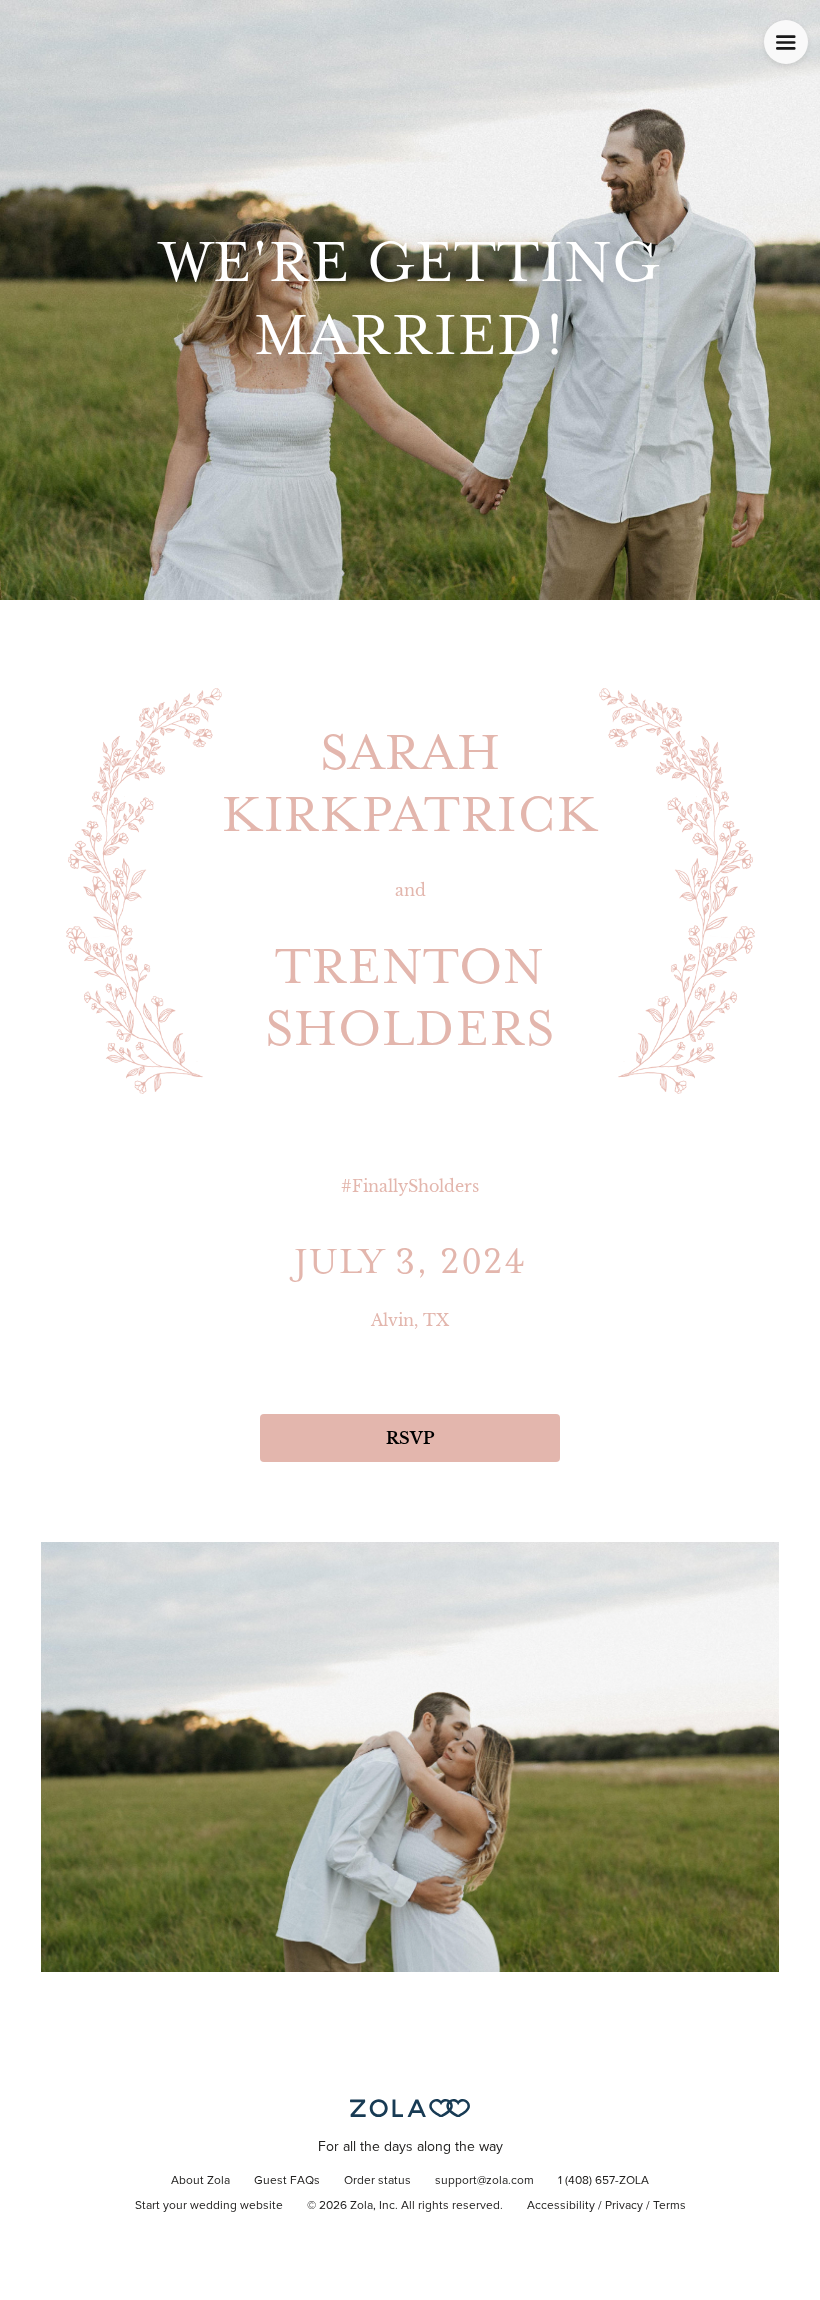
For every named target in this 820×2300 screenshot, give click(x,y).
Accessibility (561, 2206)
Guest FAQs (287, 2181)
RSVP (410, 1438)
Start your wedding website (209, 2206)
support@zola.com (484, 2181)
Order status (377, 2181)
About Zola (200, 2181)
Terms (669, 2206)
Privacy (624, 2206)
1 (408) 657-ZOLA (603, 2181)
